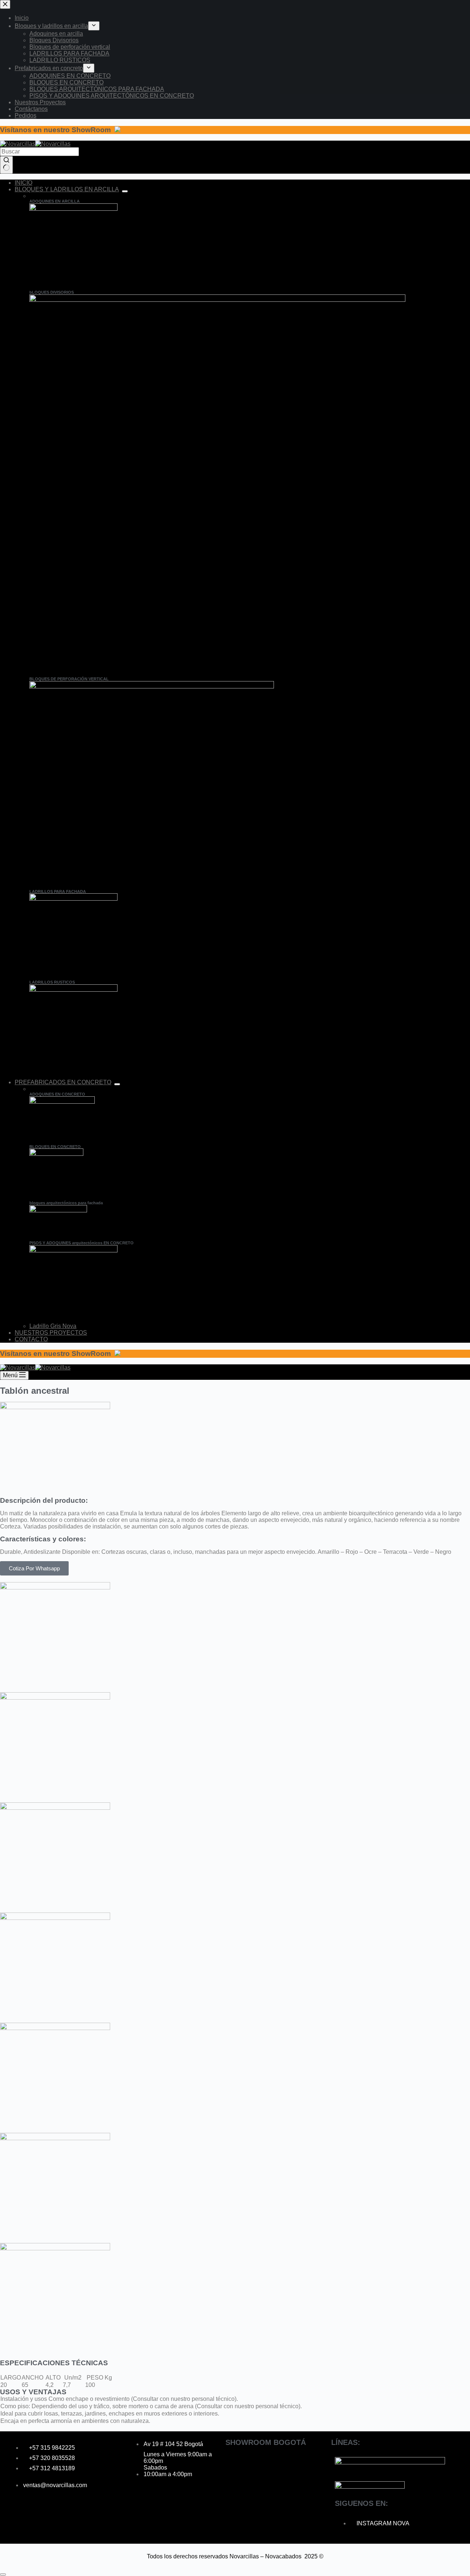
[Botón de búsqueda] (6, 165)
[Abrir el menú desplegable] (125, 191)
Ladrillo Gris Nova (53, 1326)
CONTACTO (31, 1339)
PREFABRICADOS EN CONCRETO (63, 1082)
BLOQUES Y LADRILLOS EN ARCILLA (67, 189)
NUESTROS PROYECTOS (51, 1333)
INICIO (23, 183)
